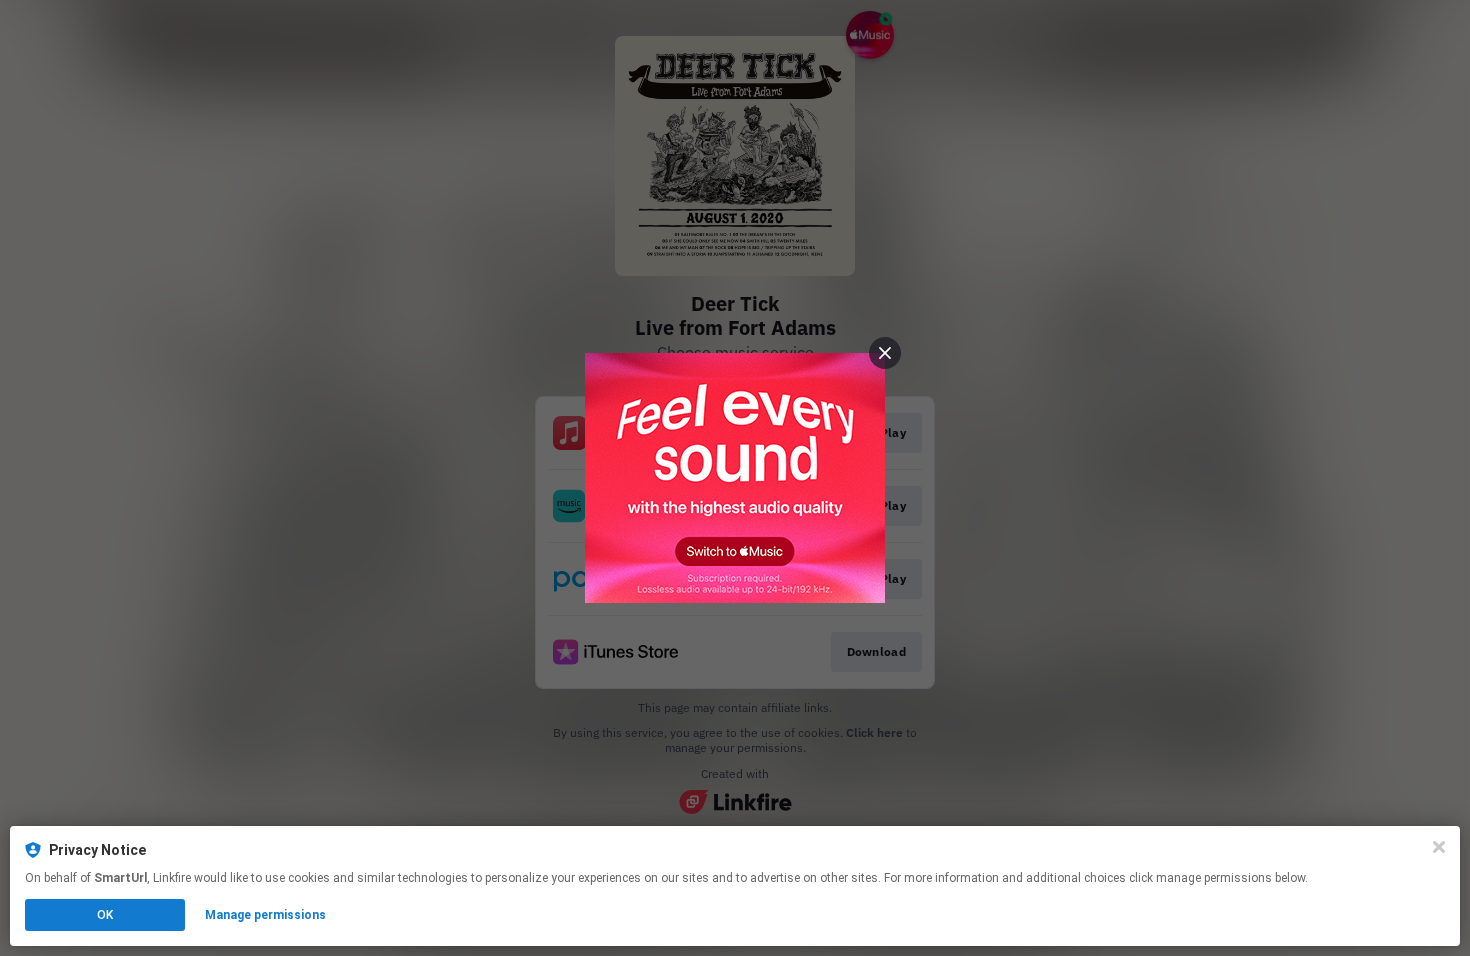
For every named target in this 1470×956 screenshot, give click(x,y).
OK (105, 915)
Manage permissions (265, 915)
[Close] (1439, 847)
